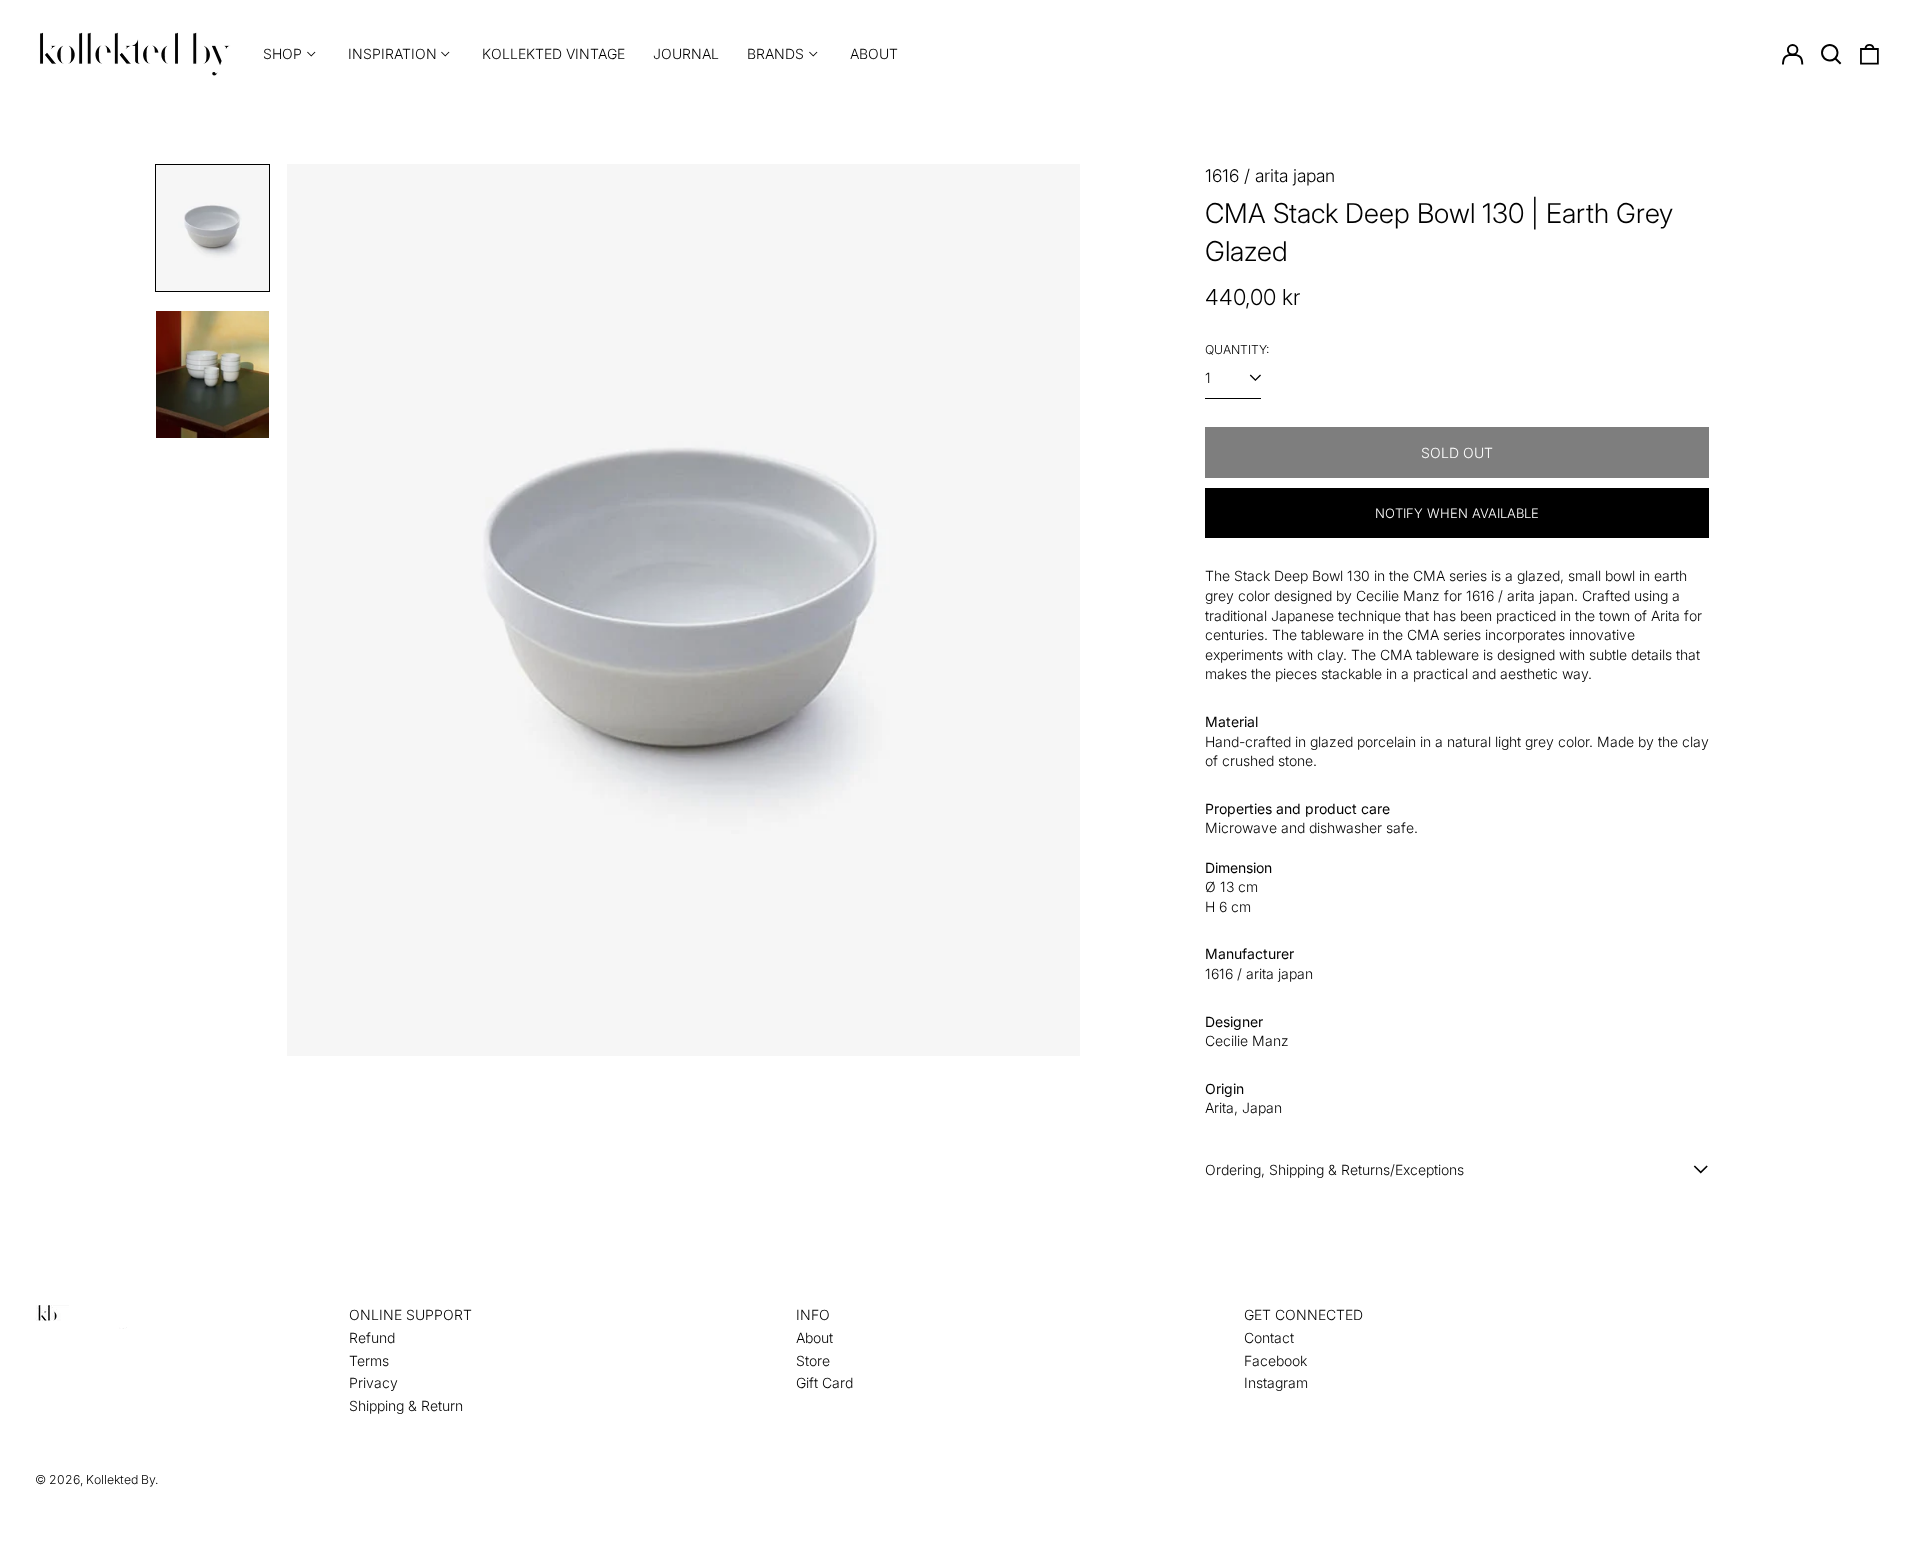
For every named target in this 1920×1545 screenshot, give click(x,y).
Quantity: (1237, 349)
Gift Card (824, 1382)
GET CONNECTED (1303, 1314)
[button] (1831, 54)
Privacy (373, 1382)
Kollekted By (120, 1479)
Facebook (1275, 1360)
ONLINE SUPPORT (410, 1314)
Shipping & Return (406, 1405)
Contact (1269, 1337)
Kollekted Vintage (553, 53)
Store (813, 1360)
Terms (369, 1360)
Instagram (1276, 1382)
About (874, 53)
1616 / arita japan (1270, 175)
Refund (372, 1337)
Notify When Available (1457, 513)
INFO (813, 1314)
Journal (686, 53)
